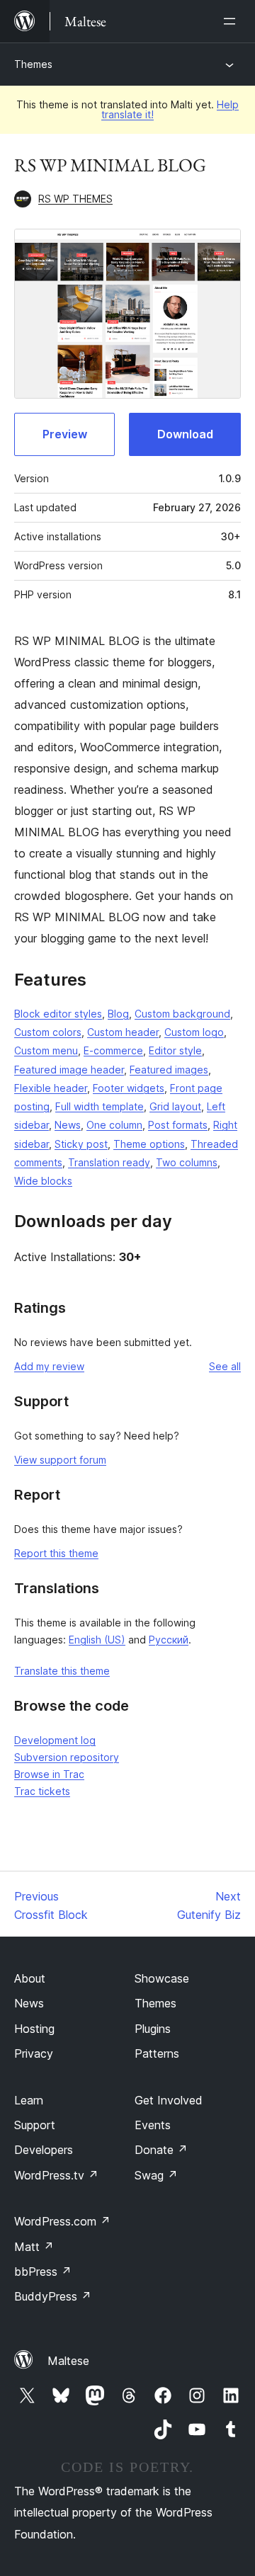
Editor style (175, 1050)
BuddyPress (53, 2296)
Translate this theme (62, 1671)
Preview (65, 434)
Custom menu (46, 1050)
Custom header (123, 1032)
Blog (118, 1014)
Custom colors (48, 1032)
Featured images (169, 1070)
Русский (169, 1640)
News (68, 1125)
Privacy (34, 2053)
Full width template (100, 1106)
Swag (156, 2175)
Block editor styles (58, 1014)
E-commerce (113, 1050)
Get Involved (169, 2100)
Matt (34, 2247)
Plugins (153, 2029)
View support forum (60, 1460)
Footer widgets (129, 1088)
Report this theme (56, 1553)
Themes (33, 64)
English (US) (97, 1640)
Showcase (162, 1978)
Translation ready (109, 1162)
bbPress (43, 2272)
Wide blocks (43, 1181)
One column (114, 1125)
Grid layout (175, 1106)
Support (35, 2125)
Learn (29, 2100)
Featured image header (69, 1070)
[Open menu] (232, 21)
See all (225, 1366)
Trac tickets (42, 1791)
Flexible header (51, 1088)
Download (185, 434)
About (30, 1978)
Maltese (68, 2361)
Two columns (187, 1162)
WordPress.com (62, 2221)
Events (153, 2125)
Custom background (182, 1014)
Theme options (149, 1144)
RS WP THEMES (75, 199)
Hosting (34, 2029)
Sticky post (81, 1144)
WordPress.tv (56, 2175)
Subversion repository (67, 1757)
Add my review (49, 1366)
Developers (44, 2150)
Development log (55, 1740)
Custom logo (194, 1032)
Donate (161, 2150)
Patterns (157, 2053)
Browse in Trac (49, 1774)
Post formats (178, 1125)
